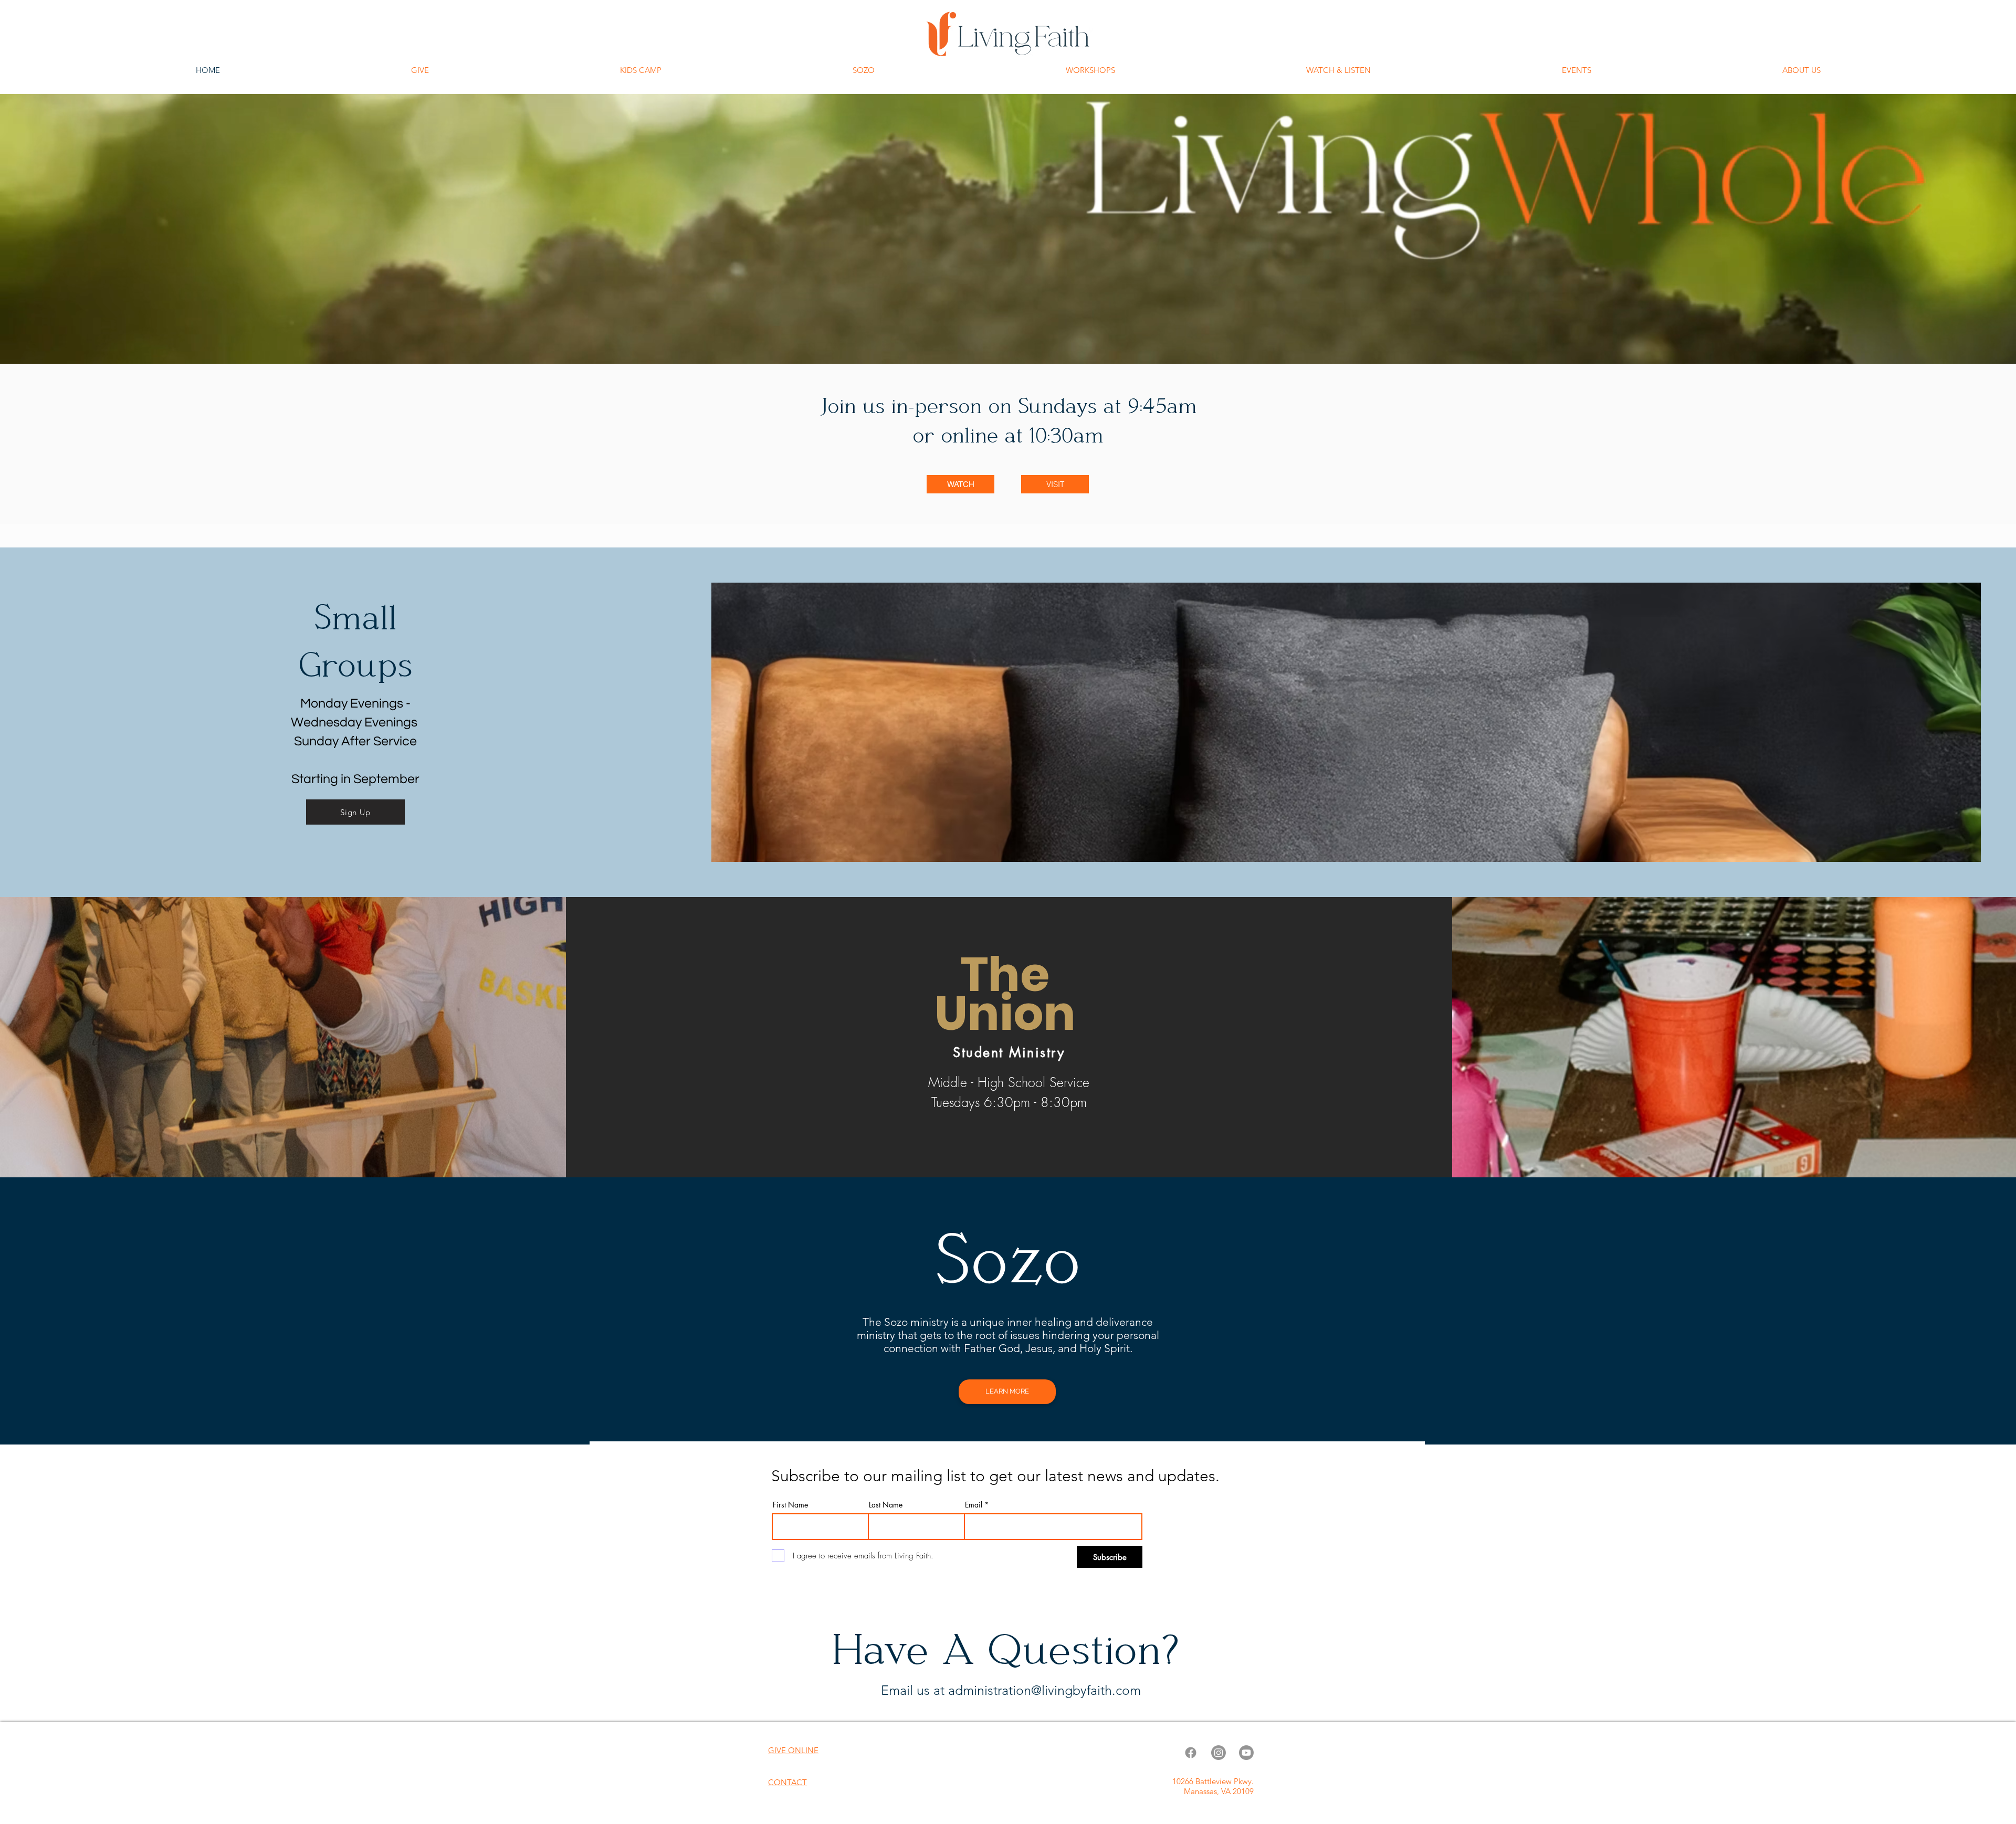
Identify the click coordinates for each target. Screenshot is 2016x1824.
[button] (1338, 70)
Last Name (886, 1505)
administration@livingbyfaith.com (1044, 1690)
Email (974, 1505)
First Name (790, 1505)
